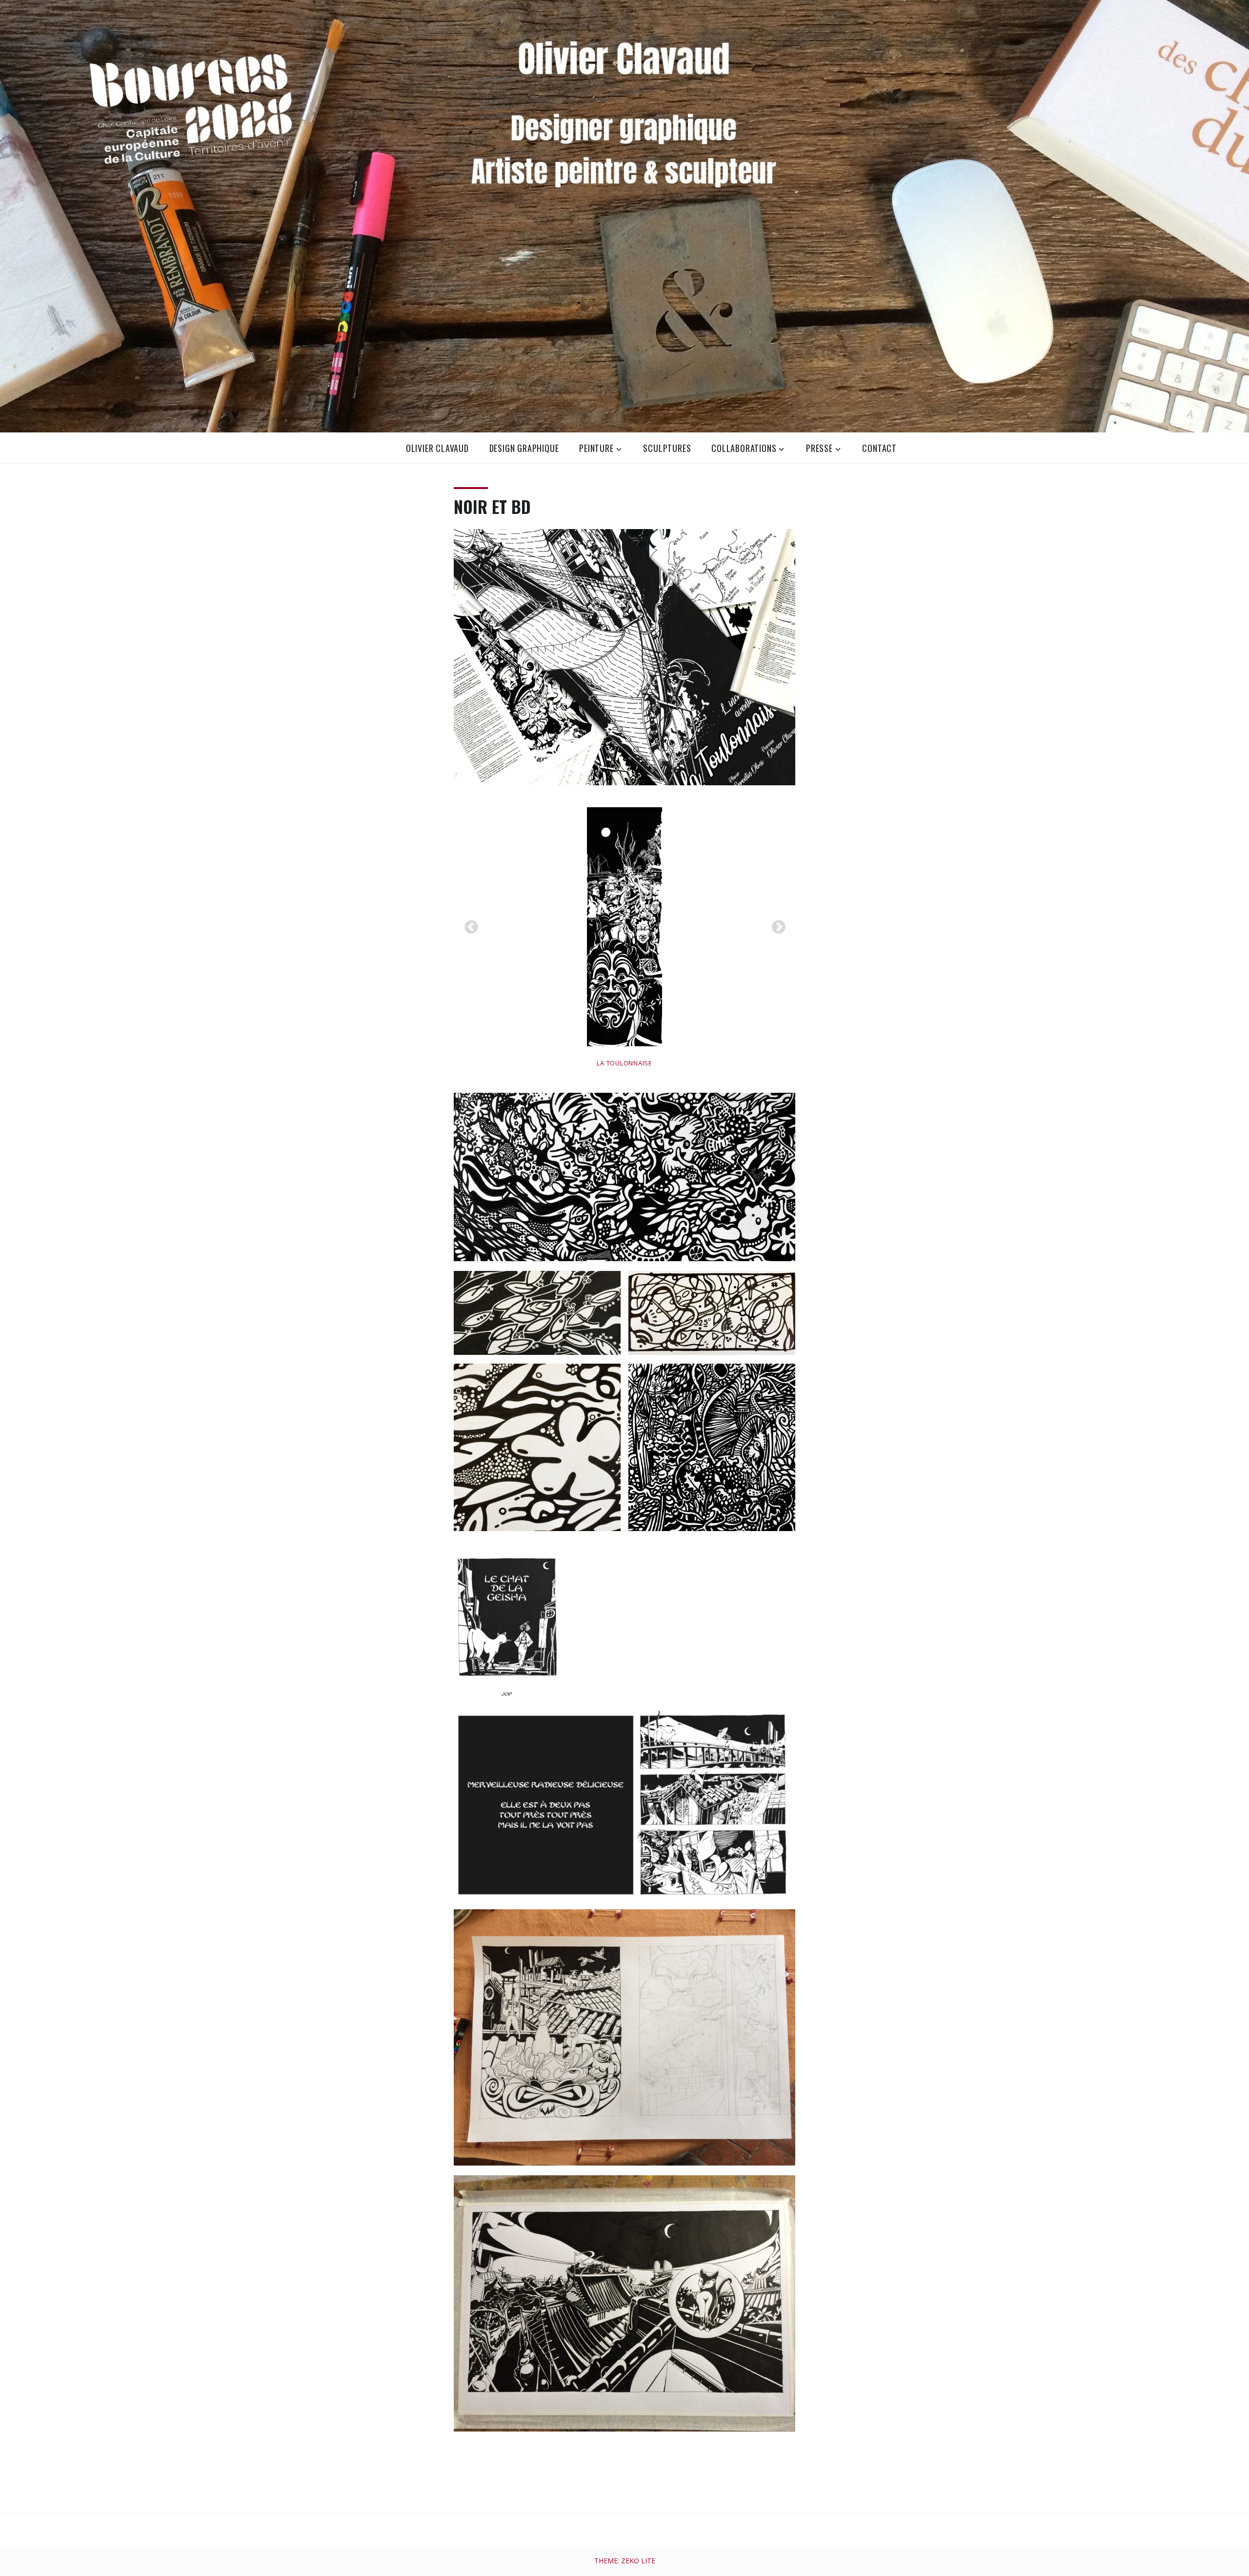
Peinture (596, 448)
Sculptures (667, 448)
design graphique (524, 448)
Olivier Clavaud (437, 448)
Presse (819, 448)
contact (879, 448)
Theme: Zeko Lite (625, 2561)
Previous (468, 924)
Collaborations (744, 448)
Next (776, 924)
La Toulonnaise (624, 1063)
